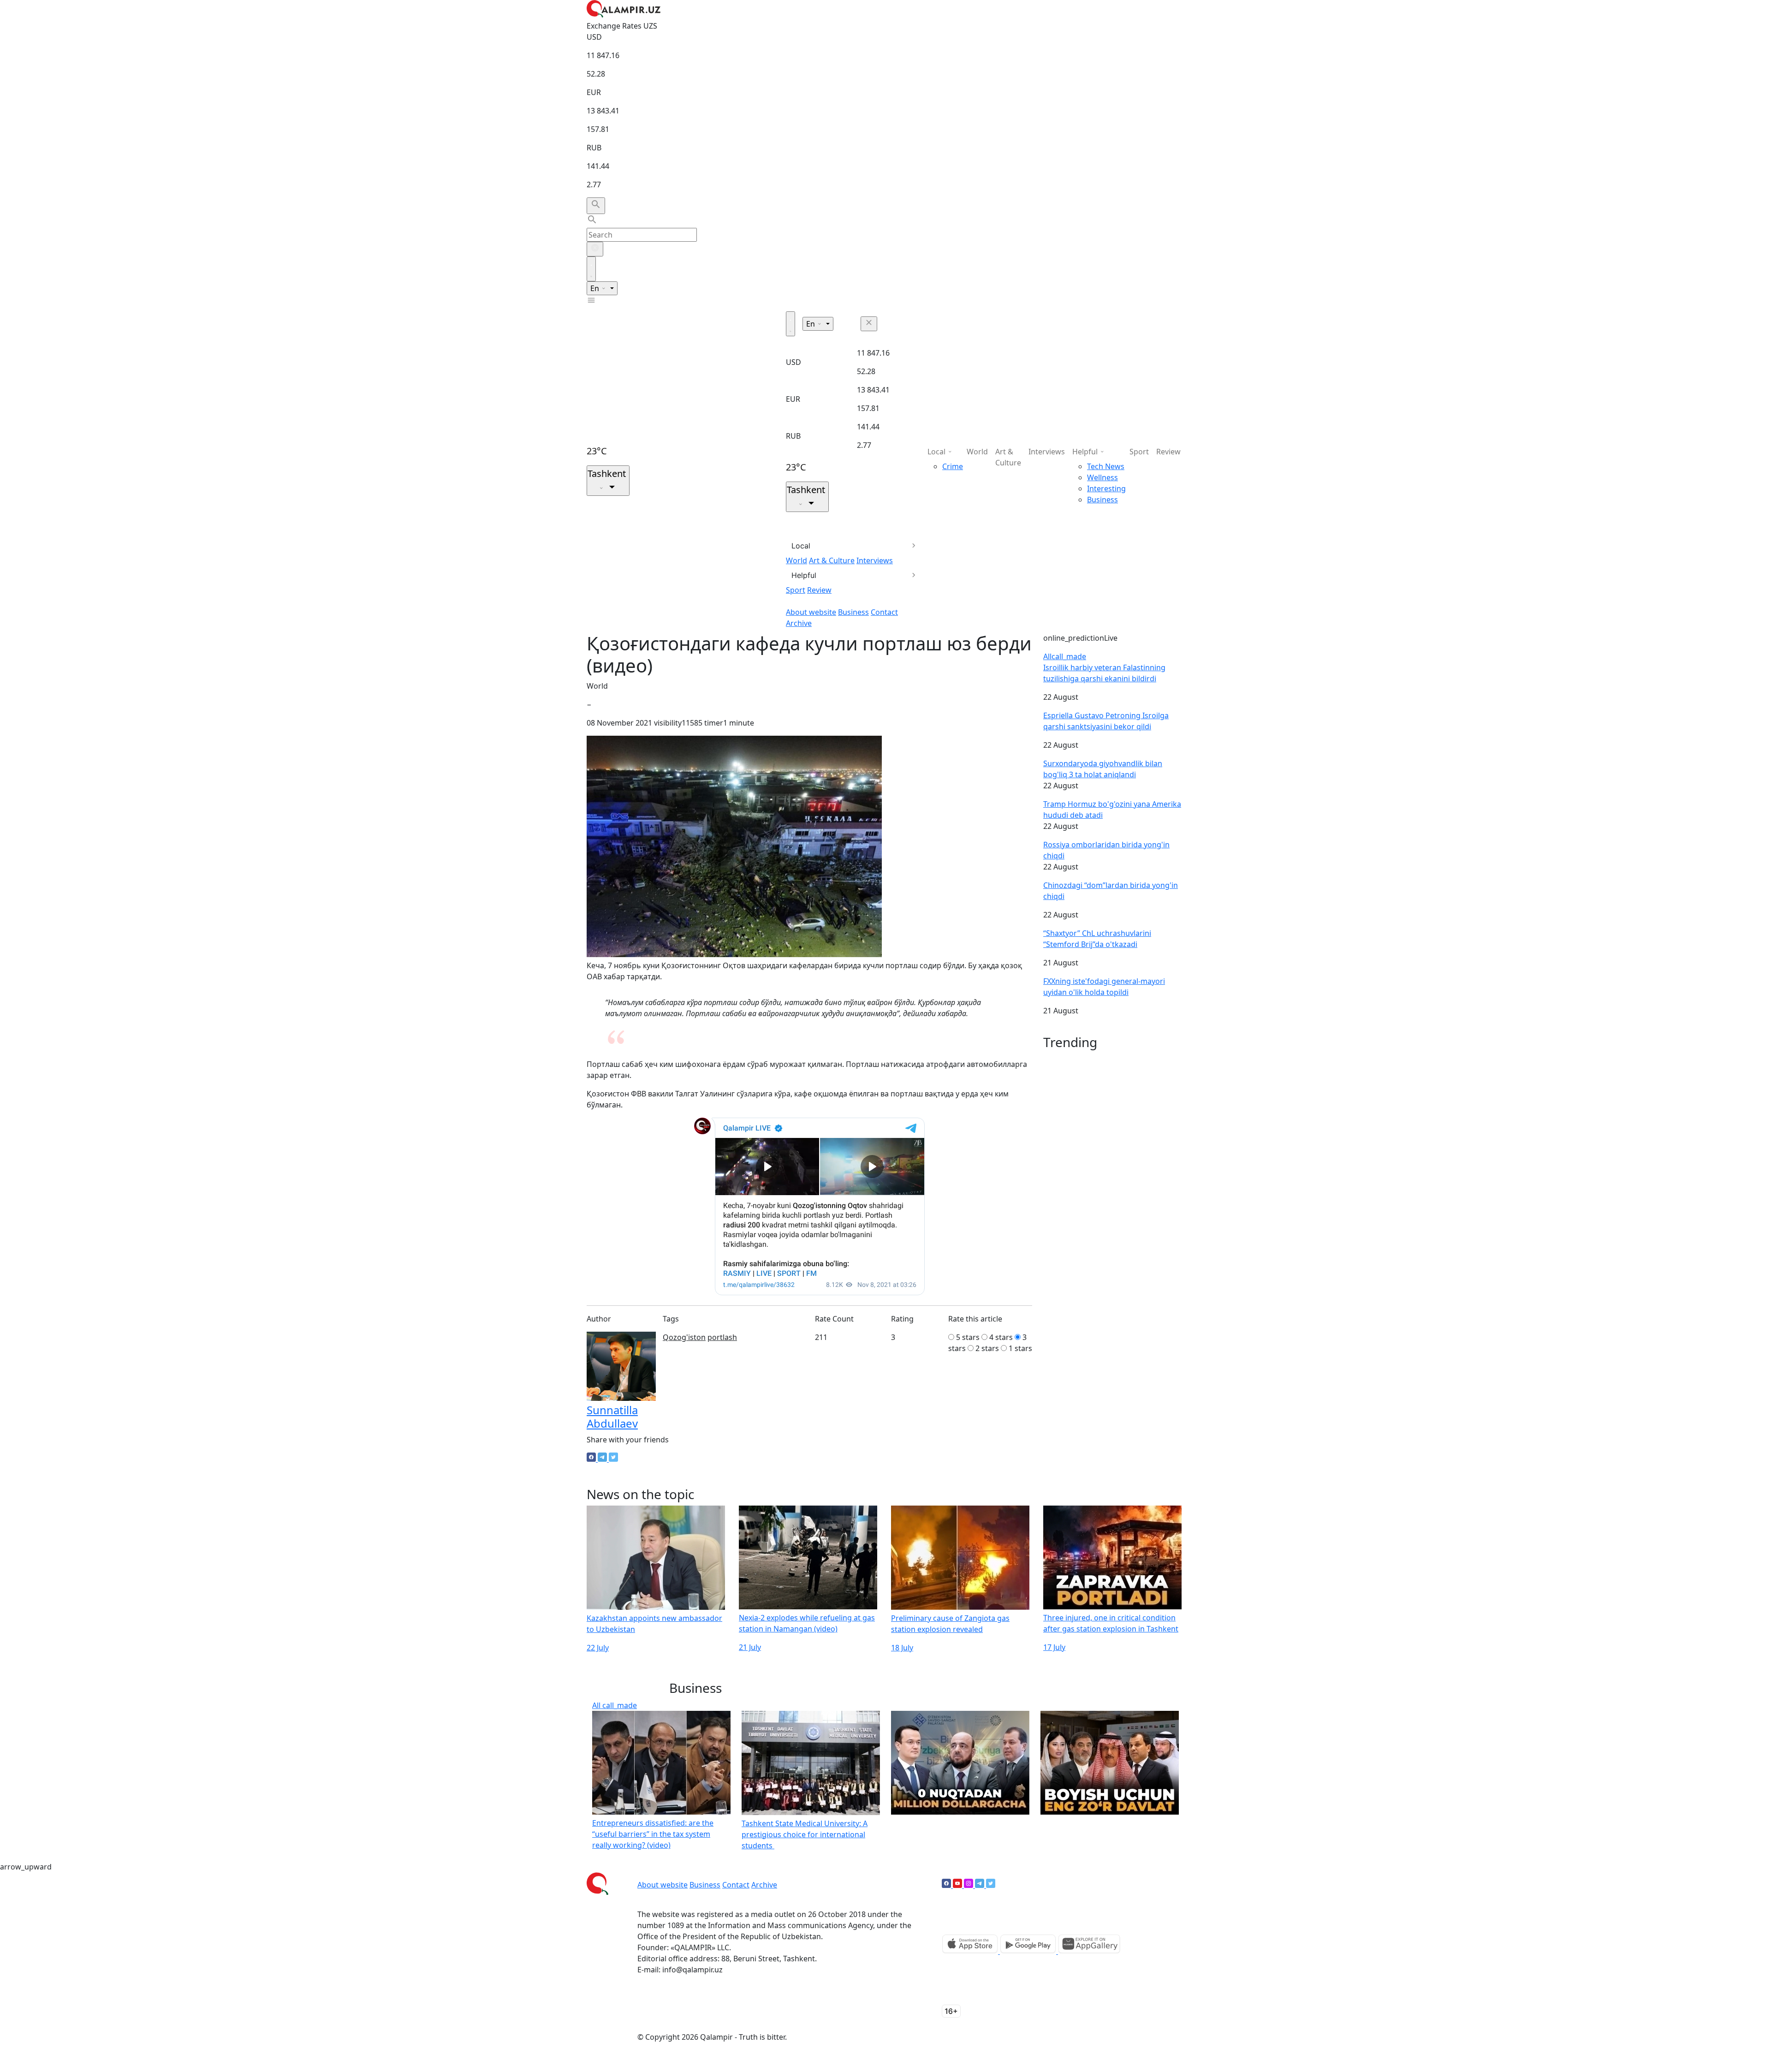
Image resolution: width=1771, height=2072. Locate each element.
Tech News (1106, 466)
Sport (796, 590)
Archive (799, 623)
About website (811, 612)
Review (819, 590)
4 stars (1001, 1337)
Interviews (875, 560)
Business (853, 612)
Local (801, 546)
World (796, 560)
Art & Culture (832, 560)
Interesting (1106, 488)
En (596, 288)
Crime (953, 466)
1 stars (1020, 1348)
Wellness (1102, 477)
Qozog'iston (684, 1337)
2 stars (987, 1348)
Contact (884, 612)
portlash (722, 1337)
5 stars (968, 1337)
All (1065, 656)
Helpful (804, 575)
